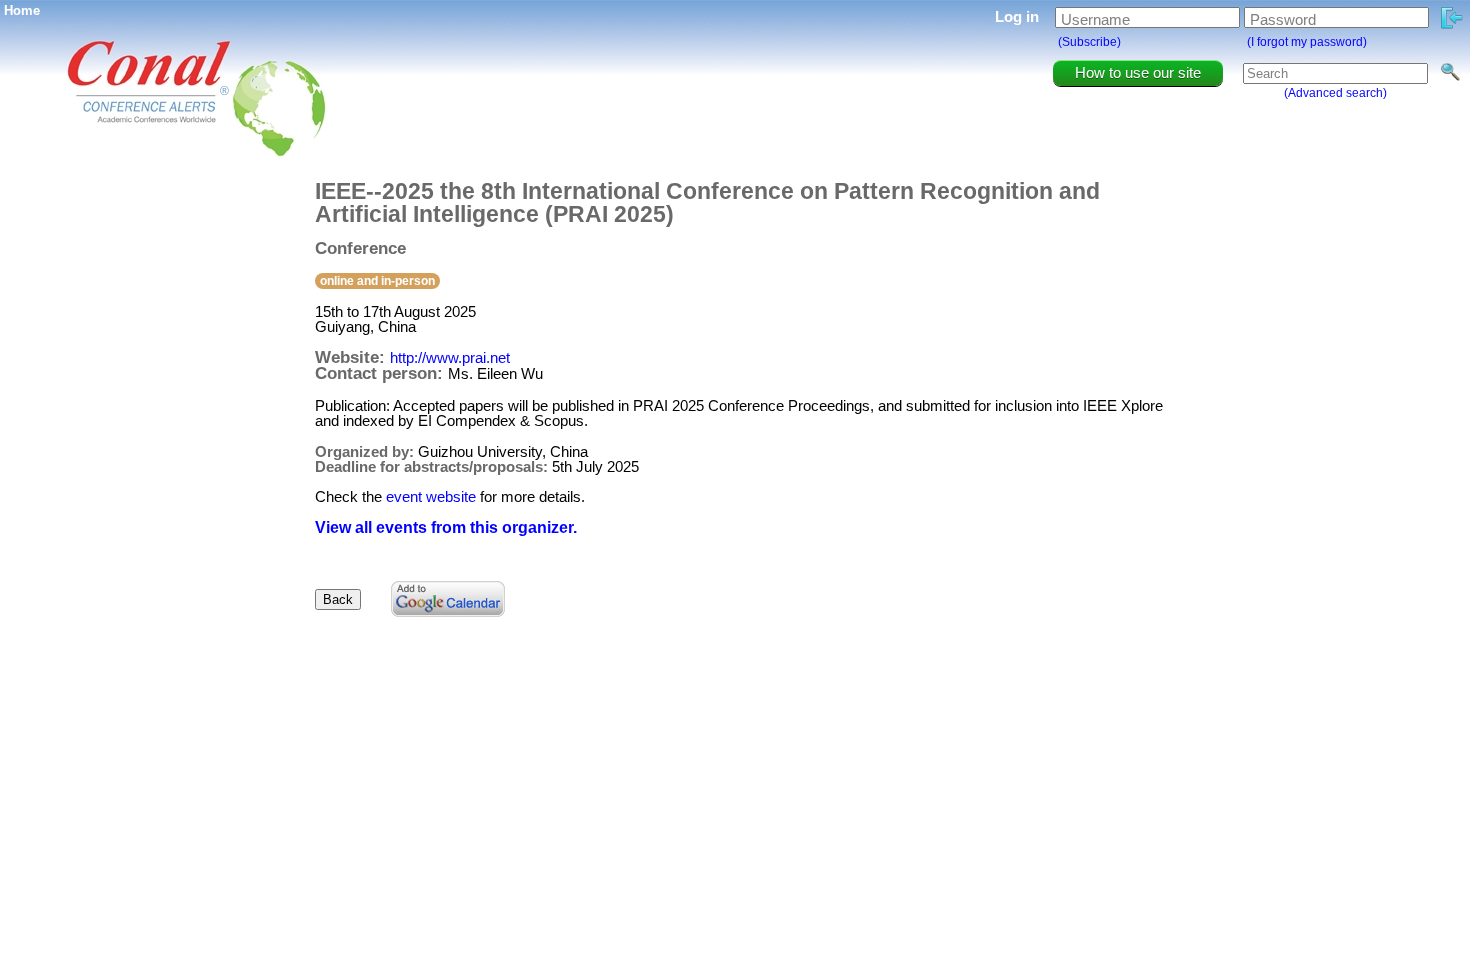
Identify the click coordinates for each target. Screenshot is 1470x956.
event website (431, 496)
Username (1095, 19)
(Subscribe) (1089, 42)
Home (22, 10)
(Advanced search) (1335, 93)
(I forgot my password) (1307, 42)
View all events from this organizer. (446, 527)
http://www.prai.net (450, 357)
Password (1283, 19)
